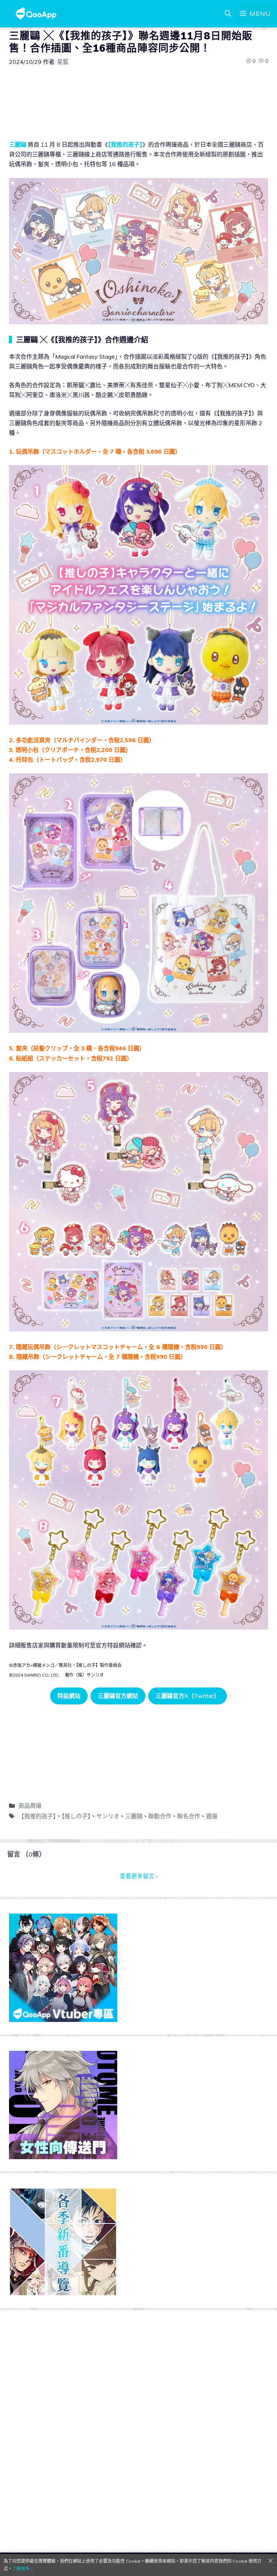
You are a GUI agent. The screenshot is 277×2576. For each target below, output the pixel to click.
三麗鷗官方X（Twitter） (188, 1696)
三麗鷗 (18, 144)
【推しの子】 (76, 1816)
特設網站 (69, 1696)
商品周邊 (30, 1806)
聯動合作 (160, 1816)
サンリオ (108, 1816)
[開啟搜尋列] (228, 14)
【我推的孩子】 (125, 144)
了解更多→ (23, 2569)
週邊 (212, 1816)
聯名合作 (189, 1816)
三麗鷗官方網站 (118, 1696)
